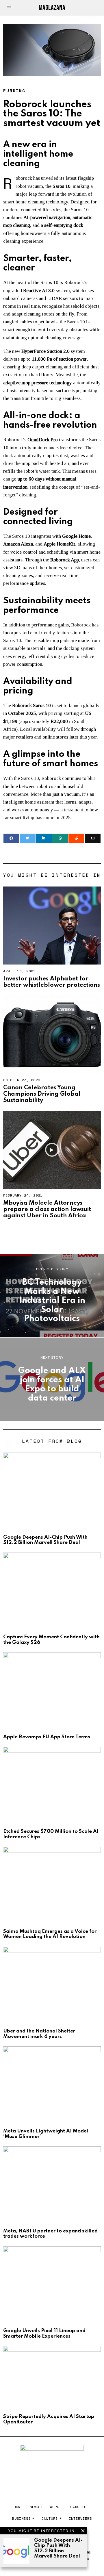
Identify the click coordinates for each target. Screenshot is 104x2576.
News (34, 2507)
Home (18, 2507)
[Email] (93, 838)
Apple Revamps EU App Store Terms (47, 1737)
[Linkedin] (44, 838)
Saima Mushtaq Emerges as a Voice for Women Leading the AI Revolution (50, 1934)
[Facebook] (11, 838)
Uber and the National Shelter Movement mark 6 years (39, 2034)
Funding (14, 91)
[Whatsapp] (60, 838)
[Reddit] (76, 838)
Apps (55, 2507)
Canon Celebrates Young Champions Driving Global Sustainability (42, 1094)
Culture (50, 2518)
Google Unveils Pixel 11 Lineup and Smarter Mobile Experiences (44, 2333)
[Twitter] (27, 838)
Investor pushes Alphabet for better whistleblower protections (52, 982)
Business (21, 2518)
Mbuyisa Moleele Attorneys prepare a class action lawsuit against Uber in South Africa (47, 1209)
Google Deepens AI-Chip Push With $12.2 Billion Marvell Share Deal (58, 2548)
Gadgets (78, 2507)
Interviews (80, 2518)
